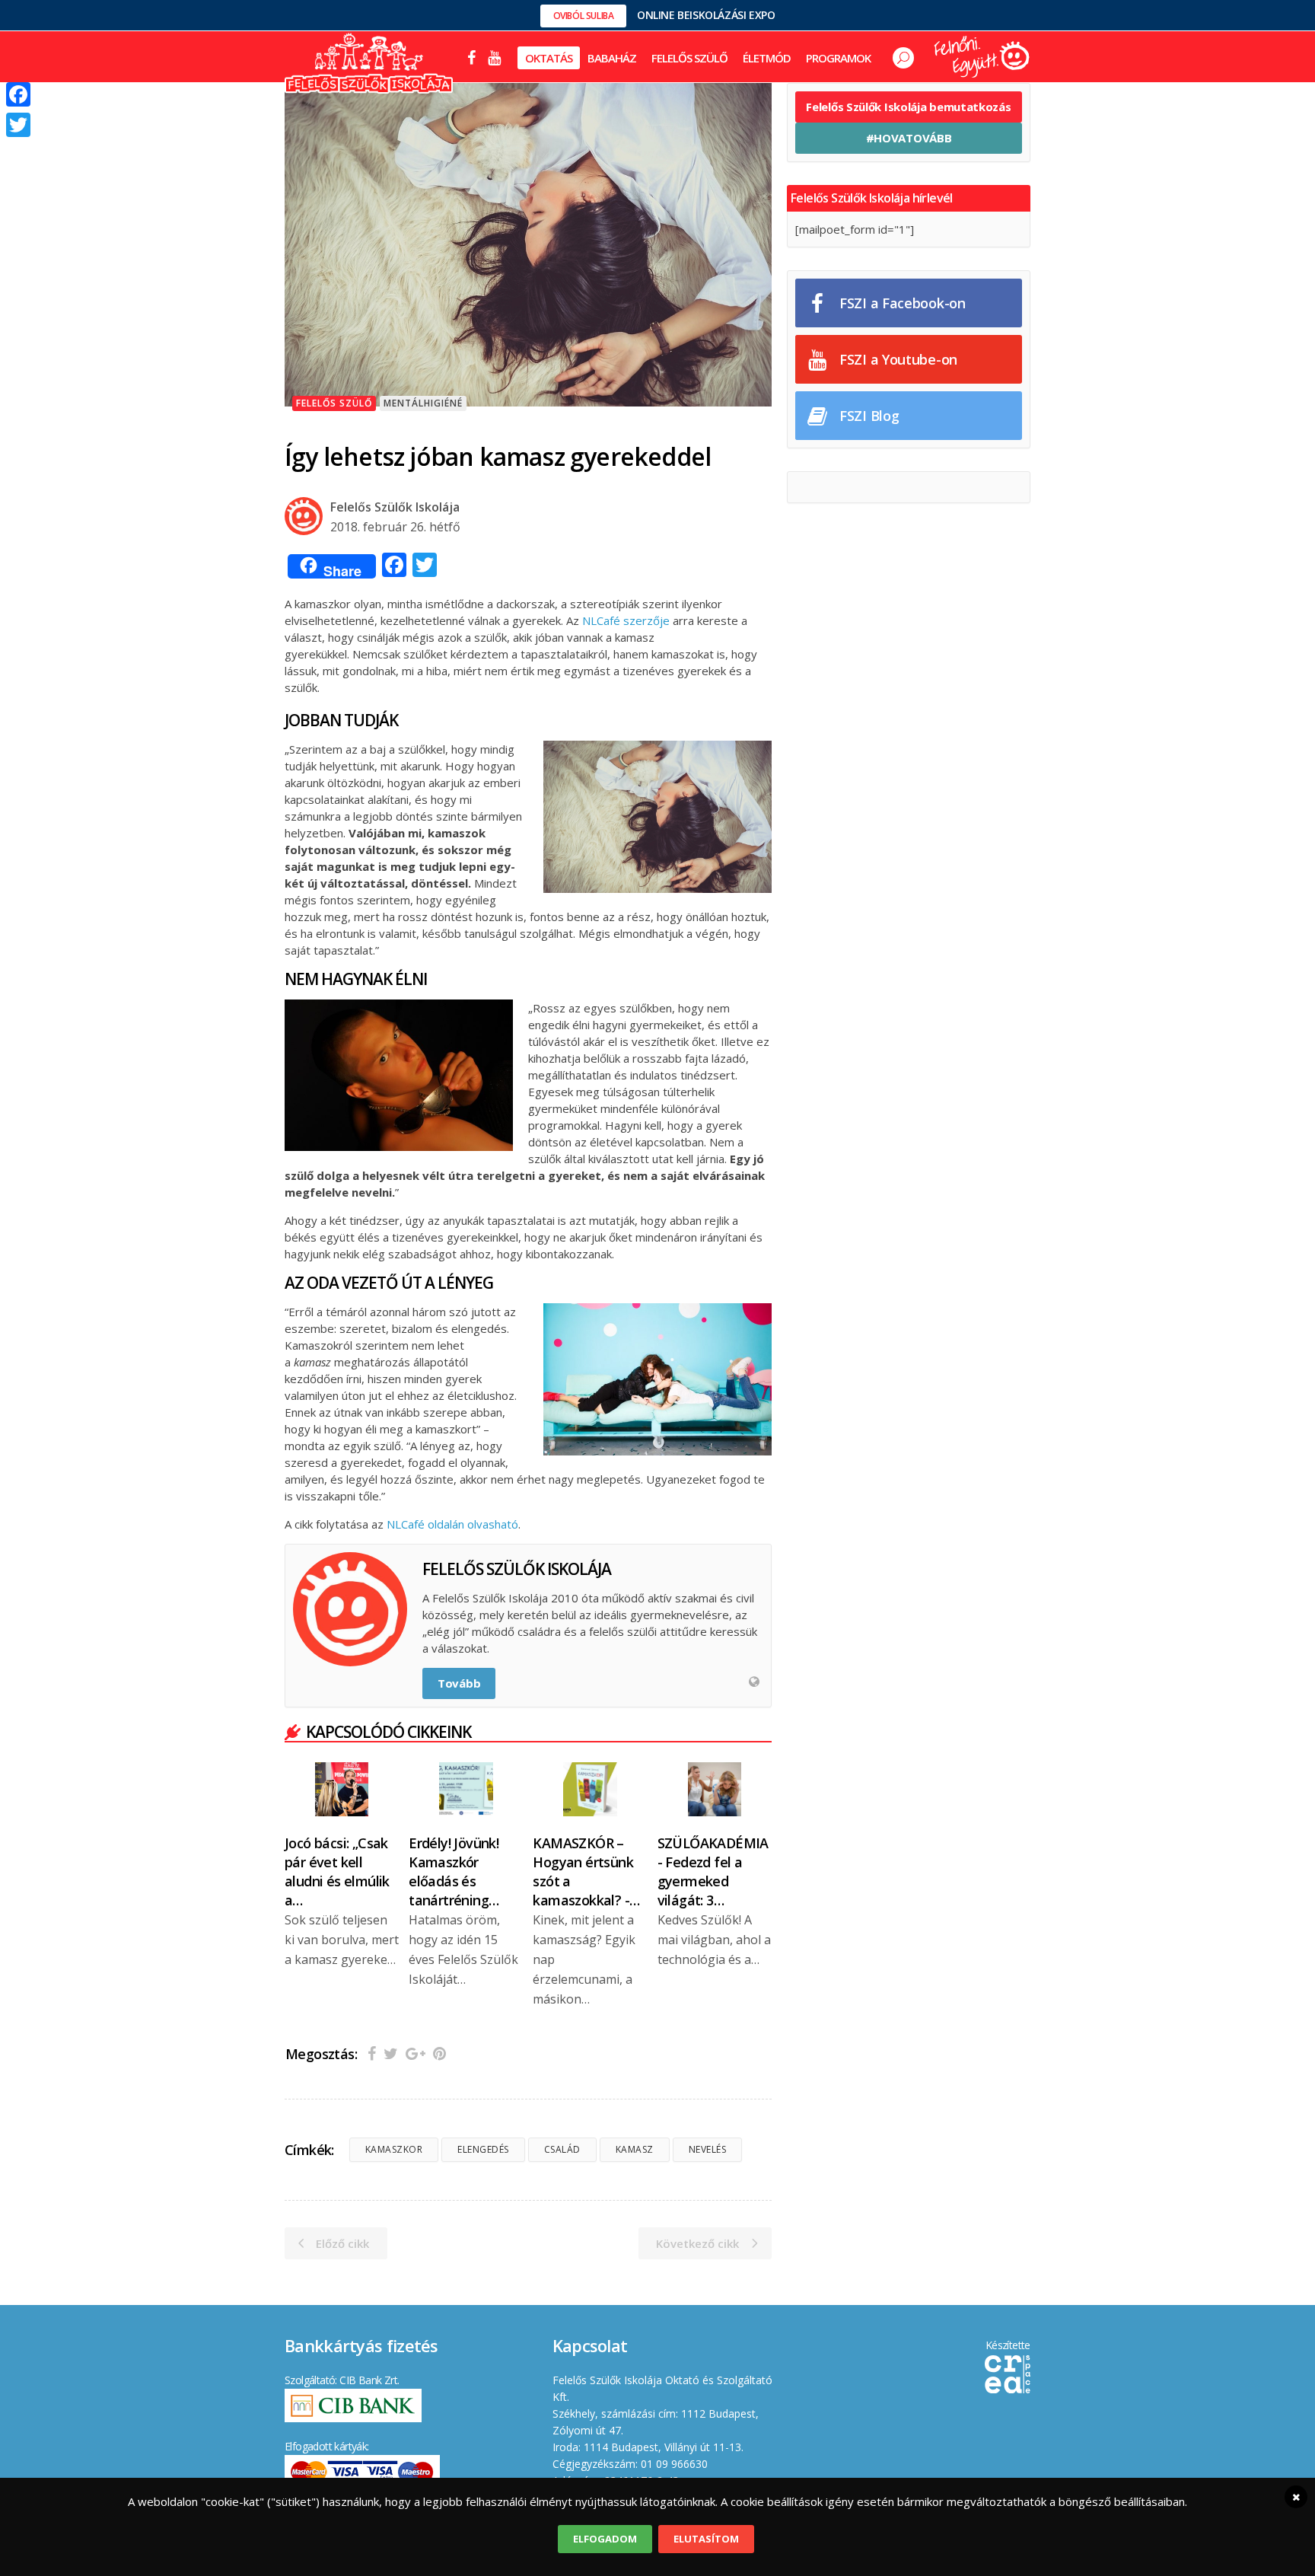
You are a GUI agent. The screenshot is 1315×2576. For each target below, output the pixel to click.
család (562, 2149)
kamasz (635, 2149)
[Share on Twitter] (391, 2053)
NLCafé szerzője (626, 620)
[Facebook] (18, 94)
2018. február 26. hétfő (395, 527)
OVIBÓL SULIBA (584, 16)
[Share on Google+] (416, 2053)
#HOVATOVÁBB (909, 138)
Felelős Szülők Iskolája (395, 507)
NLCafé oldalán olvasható (452, 1524)
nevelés (708, 2149)
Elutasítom (706, 2539)
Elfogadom (605, 2539)
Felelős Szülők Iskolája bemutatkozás (908, 107)
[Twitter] (18, 125)
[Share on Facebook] (372, 2053)
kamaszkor (394, 2149)
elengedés (483, 2149)
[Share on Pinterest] (439, 2053)
